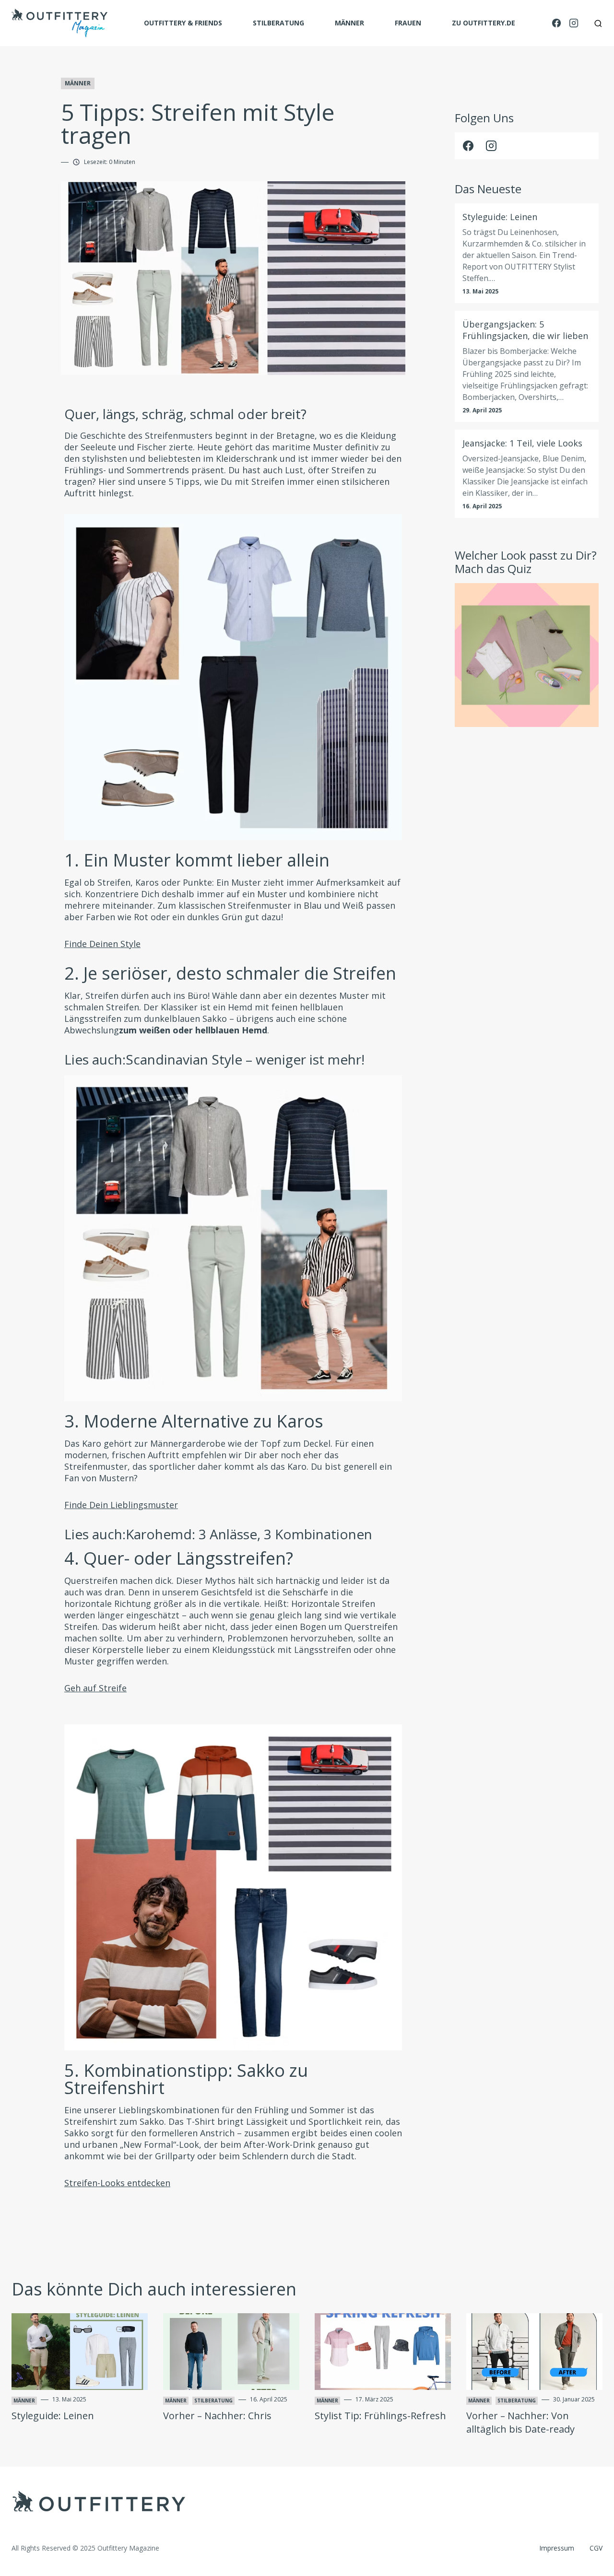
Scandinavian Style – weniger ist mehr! (245, 1059)
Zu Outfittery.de (484, 23)
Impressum (557, 2548)
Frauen (408, 23)
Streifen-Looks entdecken (117, 2183)
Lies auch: (214, 1059)
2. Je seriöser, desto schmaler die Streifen (230, 973)
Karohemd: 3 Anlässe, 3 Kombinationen (249, 1534)
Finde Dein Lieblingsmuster (121, 1505)
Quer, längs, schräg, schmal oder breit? (185, 414)
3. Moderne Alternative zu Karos (194, 1421)
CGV (596, 2548)
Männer (349, 23)
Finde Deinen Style (102, 944)
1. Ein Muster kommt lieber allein (197, 860)
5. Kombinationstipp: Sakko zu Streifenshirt (186, 2079)
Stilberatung (278, 23)
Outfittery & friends (183, 23)
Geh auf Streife (95, 1688)
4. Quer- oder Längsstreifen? (179, 1558)
